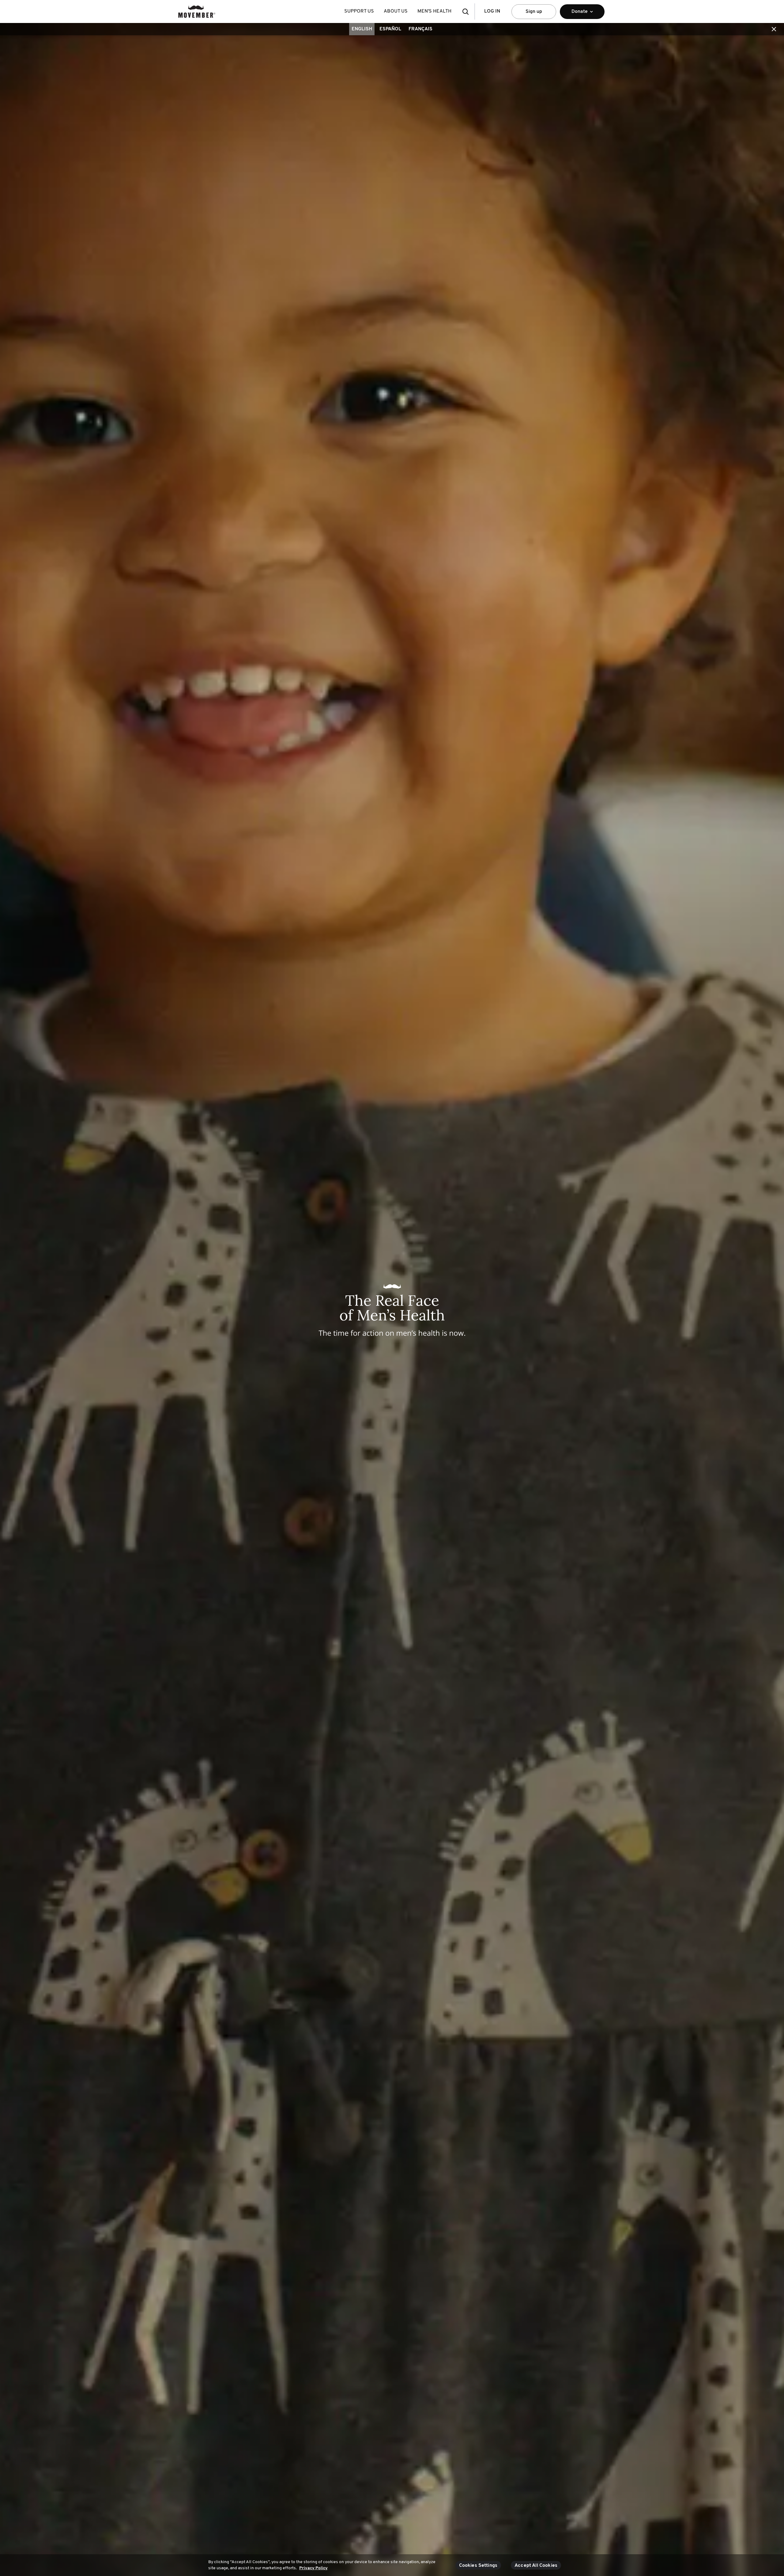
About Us (396, 11)
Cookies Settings (478, 2566)
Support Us (359, 11)
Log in (492, 11)
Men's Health (434, 11)
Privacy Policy (313, 2568)
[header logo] (197, 11)
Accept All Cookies (536, 2566)
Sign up (534, 12)
